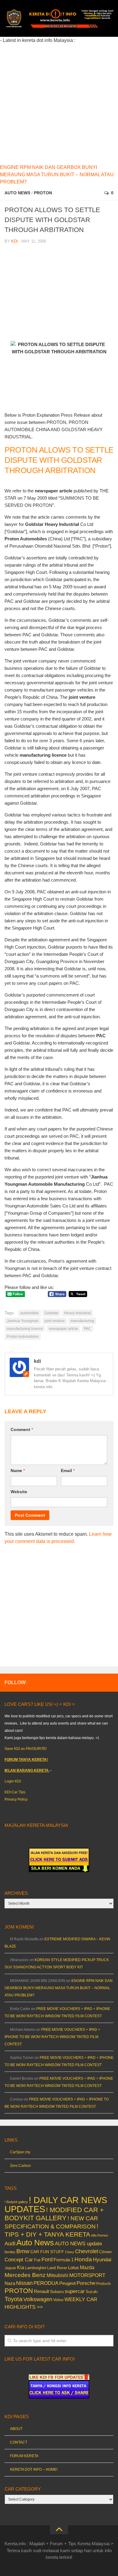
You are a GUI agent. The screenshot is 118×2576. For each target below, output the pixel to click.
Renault (41, 2291)
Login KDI (13, 1781)
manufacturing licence (25, 1329)
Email (68, 1471)
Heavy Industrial (77, 1313)
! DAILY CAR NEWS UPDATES (56, 2204)
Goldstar (51, 1313)
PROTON (43, 193)
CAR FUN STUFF (47, 2252)
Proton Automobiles (23, 1337)
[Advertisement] (59, 103)
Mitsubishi (57, 2275)
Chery (70, 2252)
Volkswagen (38, 2299)
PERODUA (46, 2283)
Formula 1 (64, 2260)
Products (103, 2284)
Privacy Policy (16, 1799)
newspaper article (63, 1329)
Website (19, 1492)
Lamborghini (36, 2268)
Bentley (10, 2252)
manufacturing (82, 1321)
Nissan (24, 2283)
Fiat (37, 2260)
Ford (47, 2260)
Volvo (58, 2300)
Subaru (57, 2292)
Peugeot (67, 2283)
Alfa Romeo (100, 2235)
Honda (83, 2259)
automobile (29, 1313)
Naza (10, 2283)
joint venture (55, 1321)
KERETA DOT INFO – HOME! (34, 2469)
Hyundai (102, 2260)
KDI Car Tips (15, 1792)
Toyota (13, 2299)
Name (18, 1471)
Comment (22, 1430)
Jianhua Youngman (23, 1321)
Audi (10, 2244)
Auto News (17, 193)
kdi (15, 241)
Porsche (86, 2283)
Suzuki (92, 2292)
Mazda (87, 2267)
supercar (75, 2291)
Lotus (74, 2268)
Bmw (23, 2251)
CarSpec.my (20, 2152)
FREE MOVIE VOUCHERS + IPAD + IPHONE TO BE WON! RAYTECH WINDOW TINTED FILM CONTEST (52, 2037)
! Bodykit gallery (16, 2202)
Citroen (105, 2252)
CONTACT (19, 2442)
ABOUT (16, 2429)
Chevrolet (87, 2251)
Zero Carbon (20, 2166)
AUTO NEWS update (78, 2244)
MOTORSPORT (87, 2275)
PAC (87, 1329)
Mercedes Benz (25, 2275)
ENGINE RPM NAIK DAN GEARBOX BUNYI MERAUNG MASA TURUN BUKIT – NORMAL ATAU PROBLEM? (57, 175)
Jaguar (10, 2268)
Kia (21, 2267)
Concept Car (19, 2260)
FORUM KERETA (24, 2456)
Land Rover (57, 2268)
